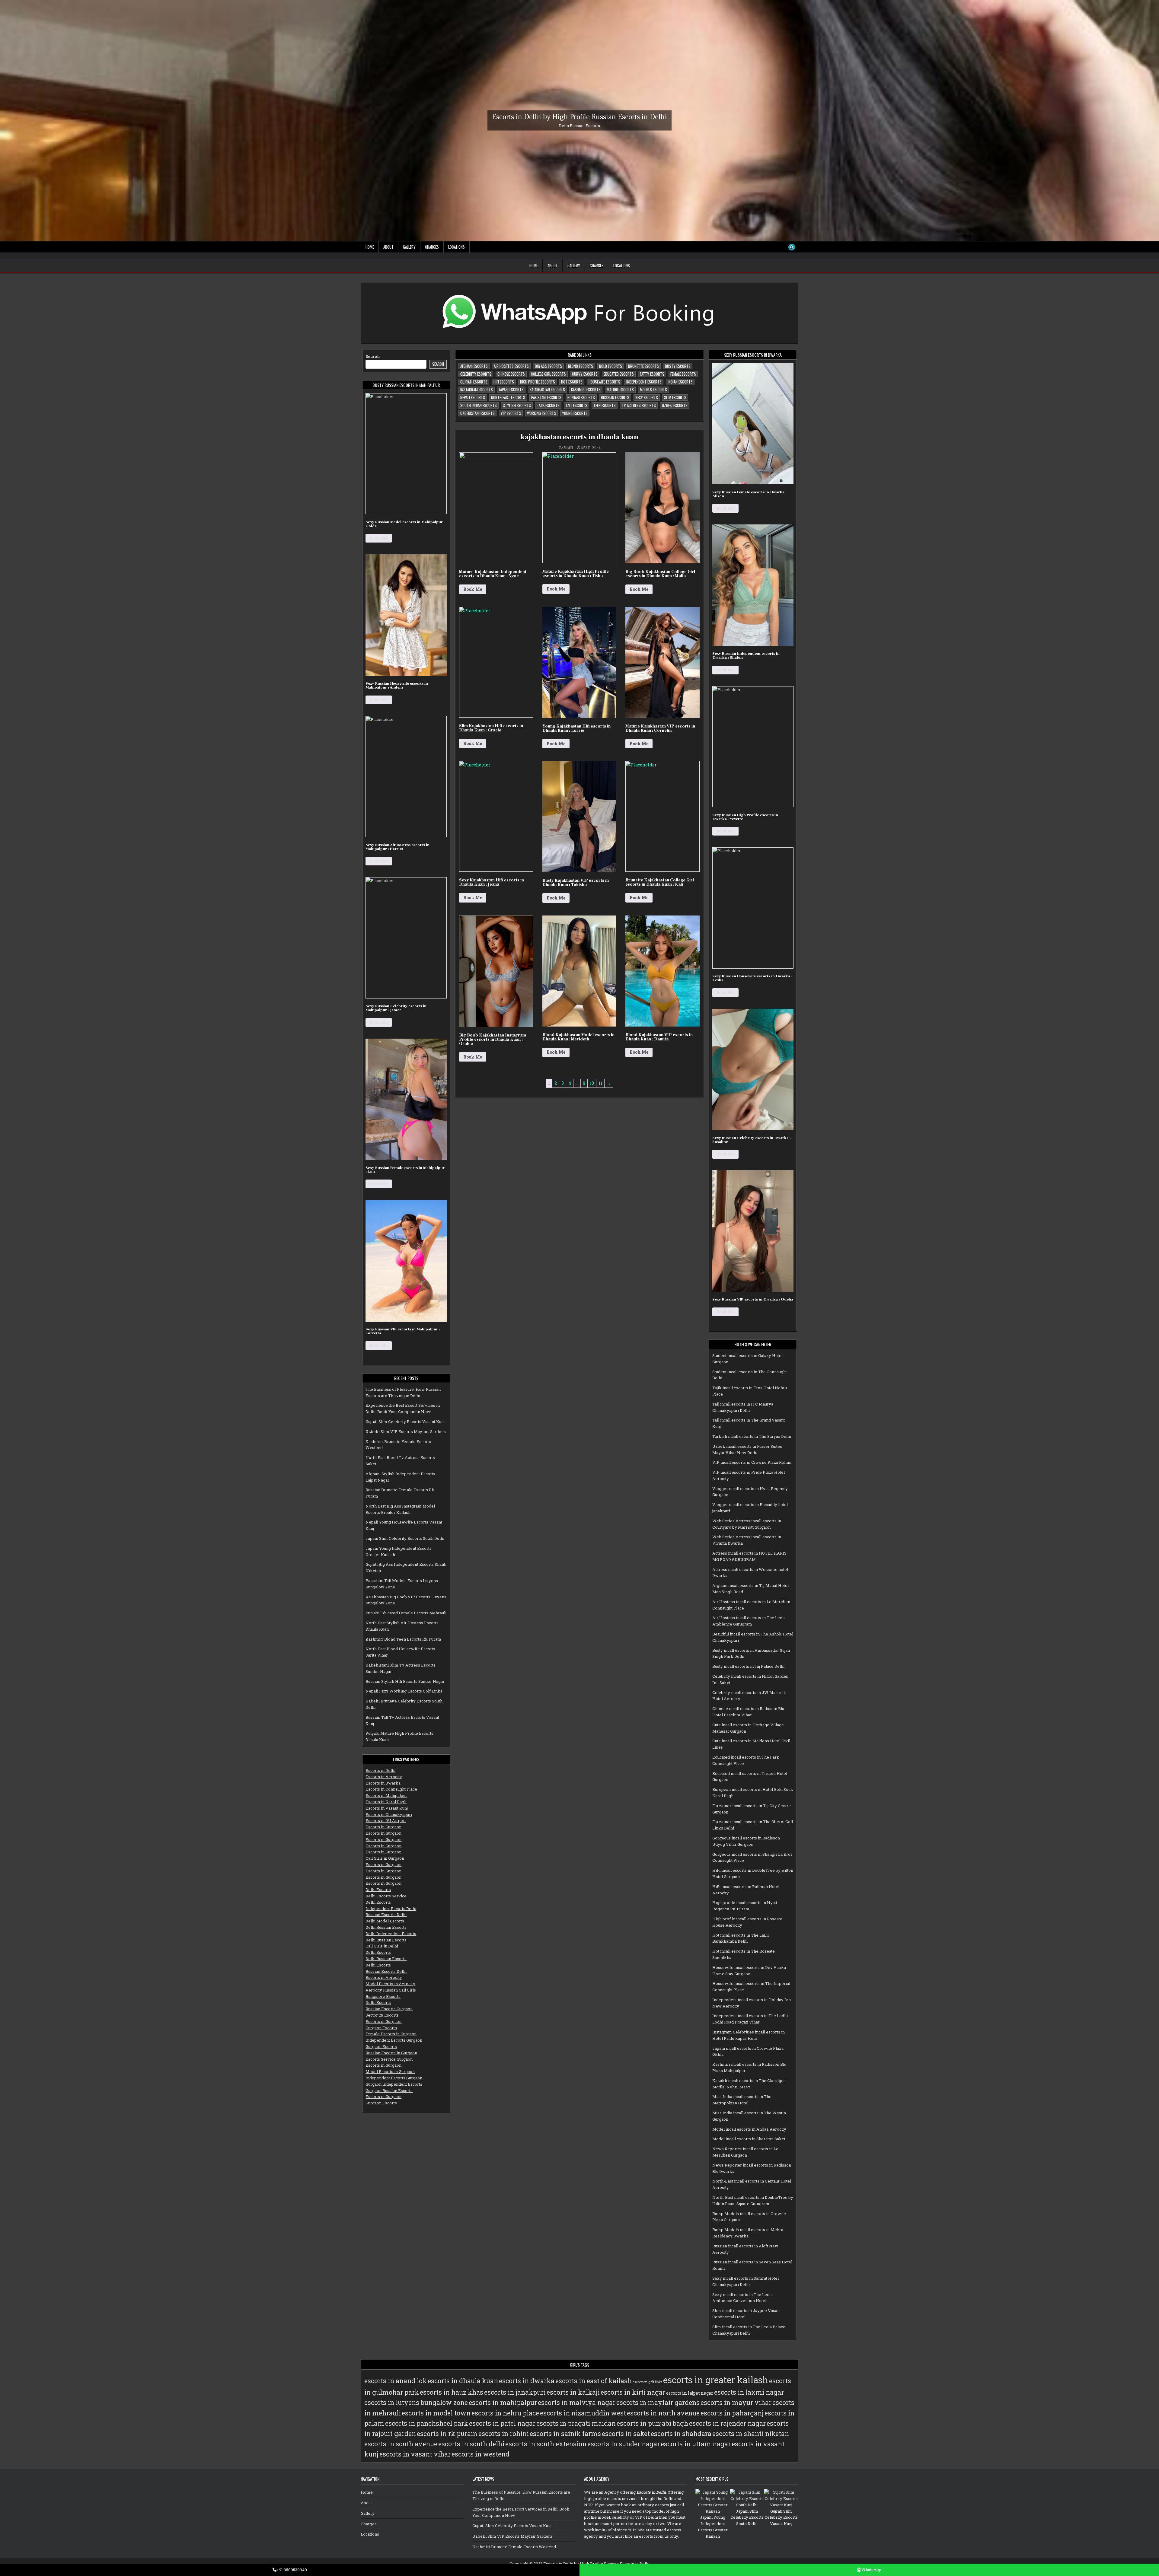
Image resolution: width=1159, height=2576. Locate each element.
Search (373, 356)
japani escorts (511, 390)
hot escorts (572, 382)
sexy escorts (647, 397)
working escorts (541, 413)
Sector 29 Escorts (382, 2015)
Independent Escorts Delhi (391, 1909)
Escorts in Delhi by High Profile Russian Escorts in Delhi (579, 117)
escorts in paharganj (732, 2413)
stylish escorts (517, 405)
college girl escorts (548, 374)
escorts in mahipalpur (503, 2402)
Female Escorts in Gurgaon (391, 2034)
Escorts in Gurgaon (383, 1827)
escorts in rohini (504, 2434)
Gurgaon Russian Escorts (389, 2090)
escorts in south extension (546, 2444)
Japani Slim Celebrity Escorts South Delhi (405, 1538)
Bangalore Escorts (383, 1996)
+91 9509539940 (292, 2570)
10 (592, 1083)
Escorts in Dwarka (383, 1783)
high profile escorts (538, 382)
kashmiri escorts (586, 390)
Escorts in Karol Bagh (386, 1802)
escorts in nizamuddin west (583, 2413)
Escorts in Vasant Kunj (387, 1808)
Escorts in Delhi (380, 1770)
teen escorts (605, 405)
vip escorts (511, 413)
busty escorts (678, 366)
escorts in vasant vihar (415, 2454)
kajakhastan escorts (547, 390)
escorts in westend (481, 2454)
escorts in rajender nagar (727, 2423)
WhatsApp (871, 2570)
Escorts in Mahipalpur (386, 1795)
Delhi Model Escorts (385, 1921)
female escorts (683, 374)
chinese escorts (511, 374)
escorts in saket (626, 2434)
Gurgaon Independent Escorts (394, 2084)
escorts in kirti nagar (633, 2392)
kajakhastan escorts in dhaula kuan (579, 437)
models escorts (653, 390)
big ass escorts (548, 366)
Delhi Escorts (378, 1890)
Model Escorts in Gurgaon (390, 2071)
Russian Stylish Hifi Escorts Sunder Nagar (405, 1681)
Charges (432, 247)
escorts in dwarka (527, 2381)
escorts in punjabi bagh (652, 2423)
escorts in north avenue (663, 2413)
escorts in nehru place (505, 2413)
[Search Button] (792, 247)
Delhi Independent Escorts (391, 1934)
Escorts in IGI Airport (386, 1820)
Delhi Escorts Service (386, 1896)
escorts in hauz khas (452, 2392)
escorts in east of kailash (594, 2381)
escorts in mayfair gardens (658, 2402)
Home (370, 247)
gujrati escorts (474, 382)
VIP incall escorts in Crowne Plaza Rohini (752, 1462)
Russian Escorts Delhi (386, 1915)
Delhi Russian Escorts (386, 1927)
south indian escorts (479, 405)
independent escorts (644, 382)
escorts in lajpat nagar (690, 2393)
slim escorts (675, 397)
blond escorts (581, 366)
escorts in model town (436, 2413)
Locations (457, 247)
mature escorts (620, 390)
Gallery (409, 247)
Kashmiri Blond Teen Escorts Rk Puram (403, 1639)
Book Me (379, 538)
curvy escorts (585, 374)
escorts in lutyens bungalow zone (416, 2402)
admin (568, 447)
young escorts (575, 413)
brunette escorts (643, 366)
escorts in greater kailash (716, 2380)
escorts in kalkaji (573, 2392)
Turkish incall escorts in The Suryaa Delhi (752, 1436)
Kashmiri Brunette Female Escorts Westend (514, 2547)
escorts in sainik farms (565, 2434)
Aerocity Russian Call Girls (391, 1990)
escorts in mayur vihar (736, 2402)
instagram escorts (477, 390)
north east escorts (508, 397)
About (388, 247)
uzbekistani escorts (477, 413)
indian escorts (680, 382)
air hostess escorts (511, 366)
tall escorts (576, 405)
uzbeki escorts (675, 405)
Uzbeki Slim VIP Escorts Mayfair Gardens (406, 1431)
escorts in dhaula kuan (463, 2381)
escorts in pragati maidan (576, 2423)
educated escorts (619, 374)
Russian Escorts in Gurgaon (391, 2053)
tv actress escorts (639, 405)
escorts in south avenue (401, 2444)
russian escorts (615, 397)
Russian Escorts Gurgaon (389, 2009)
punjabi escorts (581, 397)
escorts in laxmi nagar (749, 2392)
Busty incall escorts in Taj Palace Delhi (748, 1666)
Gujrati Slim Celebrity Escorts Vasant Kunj (405, 1422)
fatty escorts (652, 374)
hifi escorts (504, 382)
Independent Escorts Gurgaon (394, 2040)
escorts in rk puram (447, 2434)
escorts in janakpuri (515, 2392)
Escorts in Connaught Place (391, 1789)
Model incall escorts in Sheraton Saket (749, 2139)
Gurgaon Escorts (381, 2028)
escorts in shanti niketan (751, 2434)
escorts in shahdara (681, 2434)
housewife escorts (604, 382)
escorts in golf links (647, 2382)
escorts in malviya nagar (577, 2402)
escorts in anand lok (396, 2381)
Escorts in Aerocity (384, 1777)
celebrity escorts (476, 374)
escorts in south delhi (471, 2444)
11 (600, 1083)
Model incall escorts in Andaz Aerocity (749, 2129)
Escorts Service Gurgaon (389, 2059)
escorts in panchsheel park (427, 2423)
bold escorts (611, 366)
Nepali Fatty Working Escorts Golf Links (404, 1691)
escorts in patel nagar (502, 2423)
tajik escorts (548, 405)
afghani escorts (474, 366)
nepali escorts (473, 397)
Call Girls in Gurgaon (385, 1858)
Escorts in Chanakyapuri (389, 1814)
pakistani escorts (546, 397)
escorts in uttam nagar (696, 2444)
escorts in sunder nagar (624, 2444)
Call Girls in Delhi (382, 1946)
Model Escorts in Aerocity (390, 1984)
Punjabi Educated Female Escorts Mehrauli (406, 1613)
